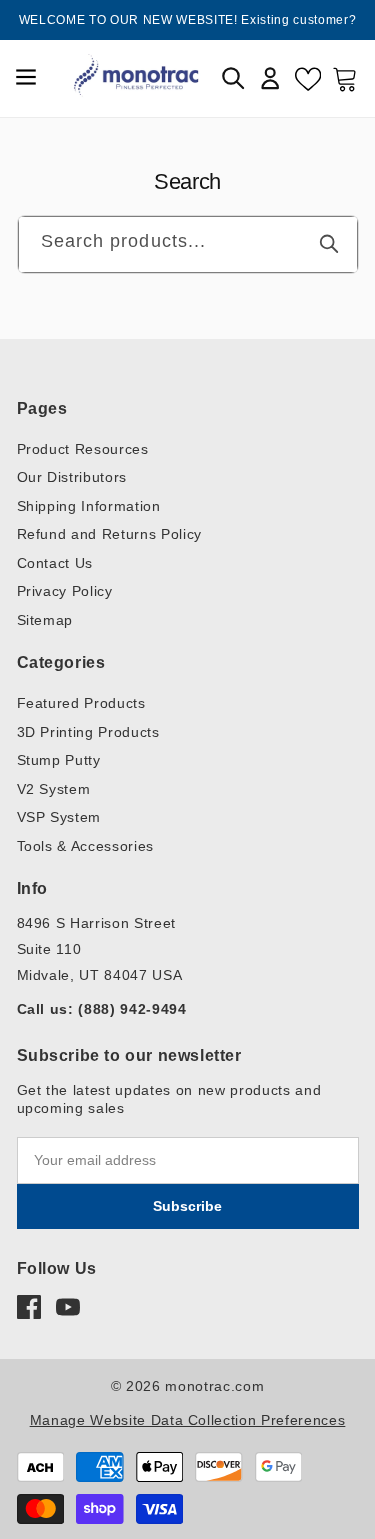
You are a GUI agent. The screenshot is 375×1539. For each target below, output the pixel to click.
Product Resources (83, 449)
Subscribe (187, 1206)
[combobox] (188, 244)
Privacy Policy (65, 591)
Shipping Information (89, 506)
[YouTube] (68, 1307)
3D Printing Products (88, 732)
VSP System (59, 817)
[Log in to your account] (270, 78)
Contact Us (55, 563)
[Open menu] (26, 78)
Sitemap (45, 620)
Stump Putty (59, 760)
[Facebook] (29, 1307)
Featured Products (81, 703)
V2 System (54, 789)
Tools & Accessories (86, 846)
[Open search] (233, 78)
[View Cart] (345, 78)
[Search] (329, 244)
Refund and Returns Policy (110, 534)
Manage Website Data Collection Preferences (188, 1420)
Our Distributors (72, 477)
